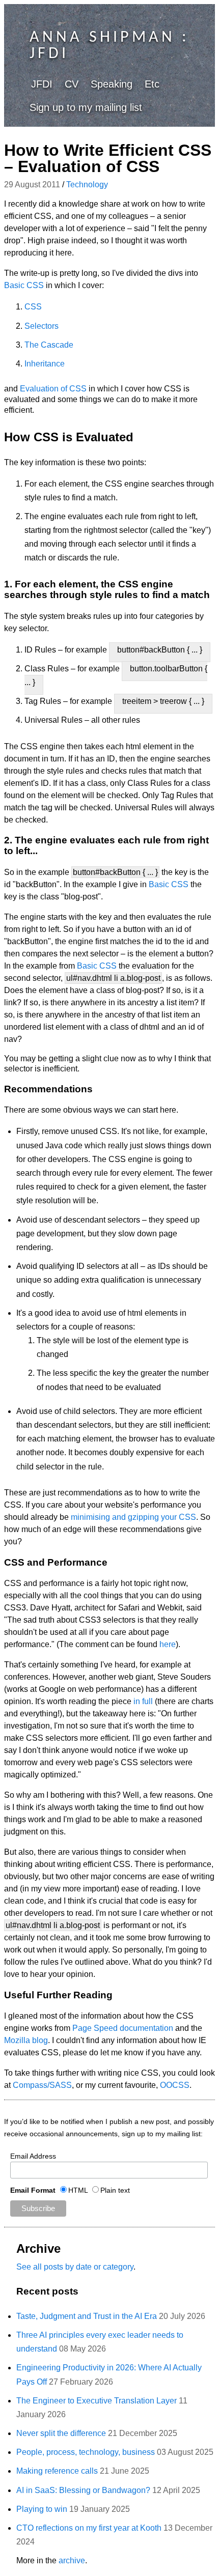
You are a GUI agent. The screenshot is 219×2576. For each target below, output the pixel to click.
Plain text (115, 2190)
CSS (33, 307)
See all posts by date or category (75, 2267)
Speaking (112, 84)
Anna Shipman (102, 38)
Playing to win (42, 2509)
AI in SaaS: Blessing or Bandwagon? (83, 2490)
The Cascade (49, 345)
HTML (78, 2190)
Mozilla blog (26, 2040)
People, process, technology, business (86, 2452)
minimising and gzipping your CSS (133, 1517)
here (168, 1644)
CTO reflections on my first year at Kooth (89, 2528)
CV (72, 84)
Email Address (33, 2156)
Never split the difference (61, 2433)
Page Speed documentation (123, 2028)
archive (72, 2560)
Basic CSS (24, 285)
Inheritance (45, 364)
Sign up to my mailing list (86, 107)
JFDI (42, 84)
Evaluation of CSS (53, 389)
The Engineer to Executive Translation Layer (97, 2401)
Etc (152, 84)
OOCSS (175, 2085)
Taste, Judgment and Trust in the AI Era (87, 2316)
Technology (87, 185)
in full (143, 1701)
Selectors (42, 326)
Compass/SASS (42, 2085)
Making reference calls (57, 2471)
